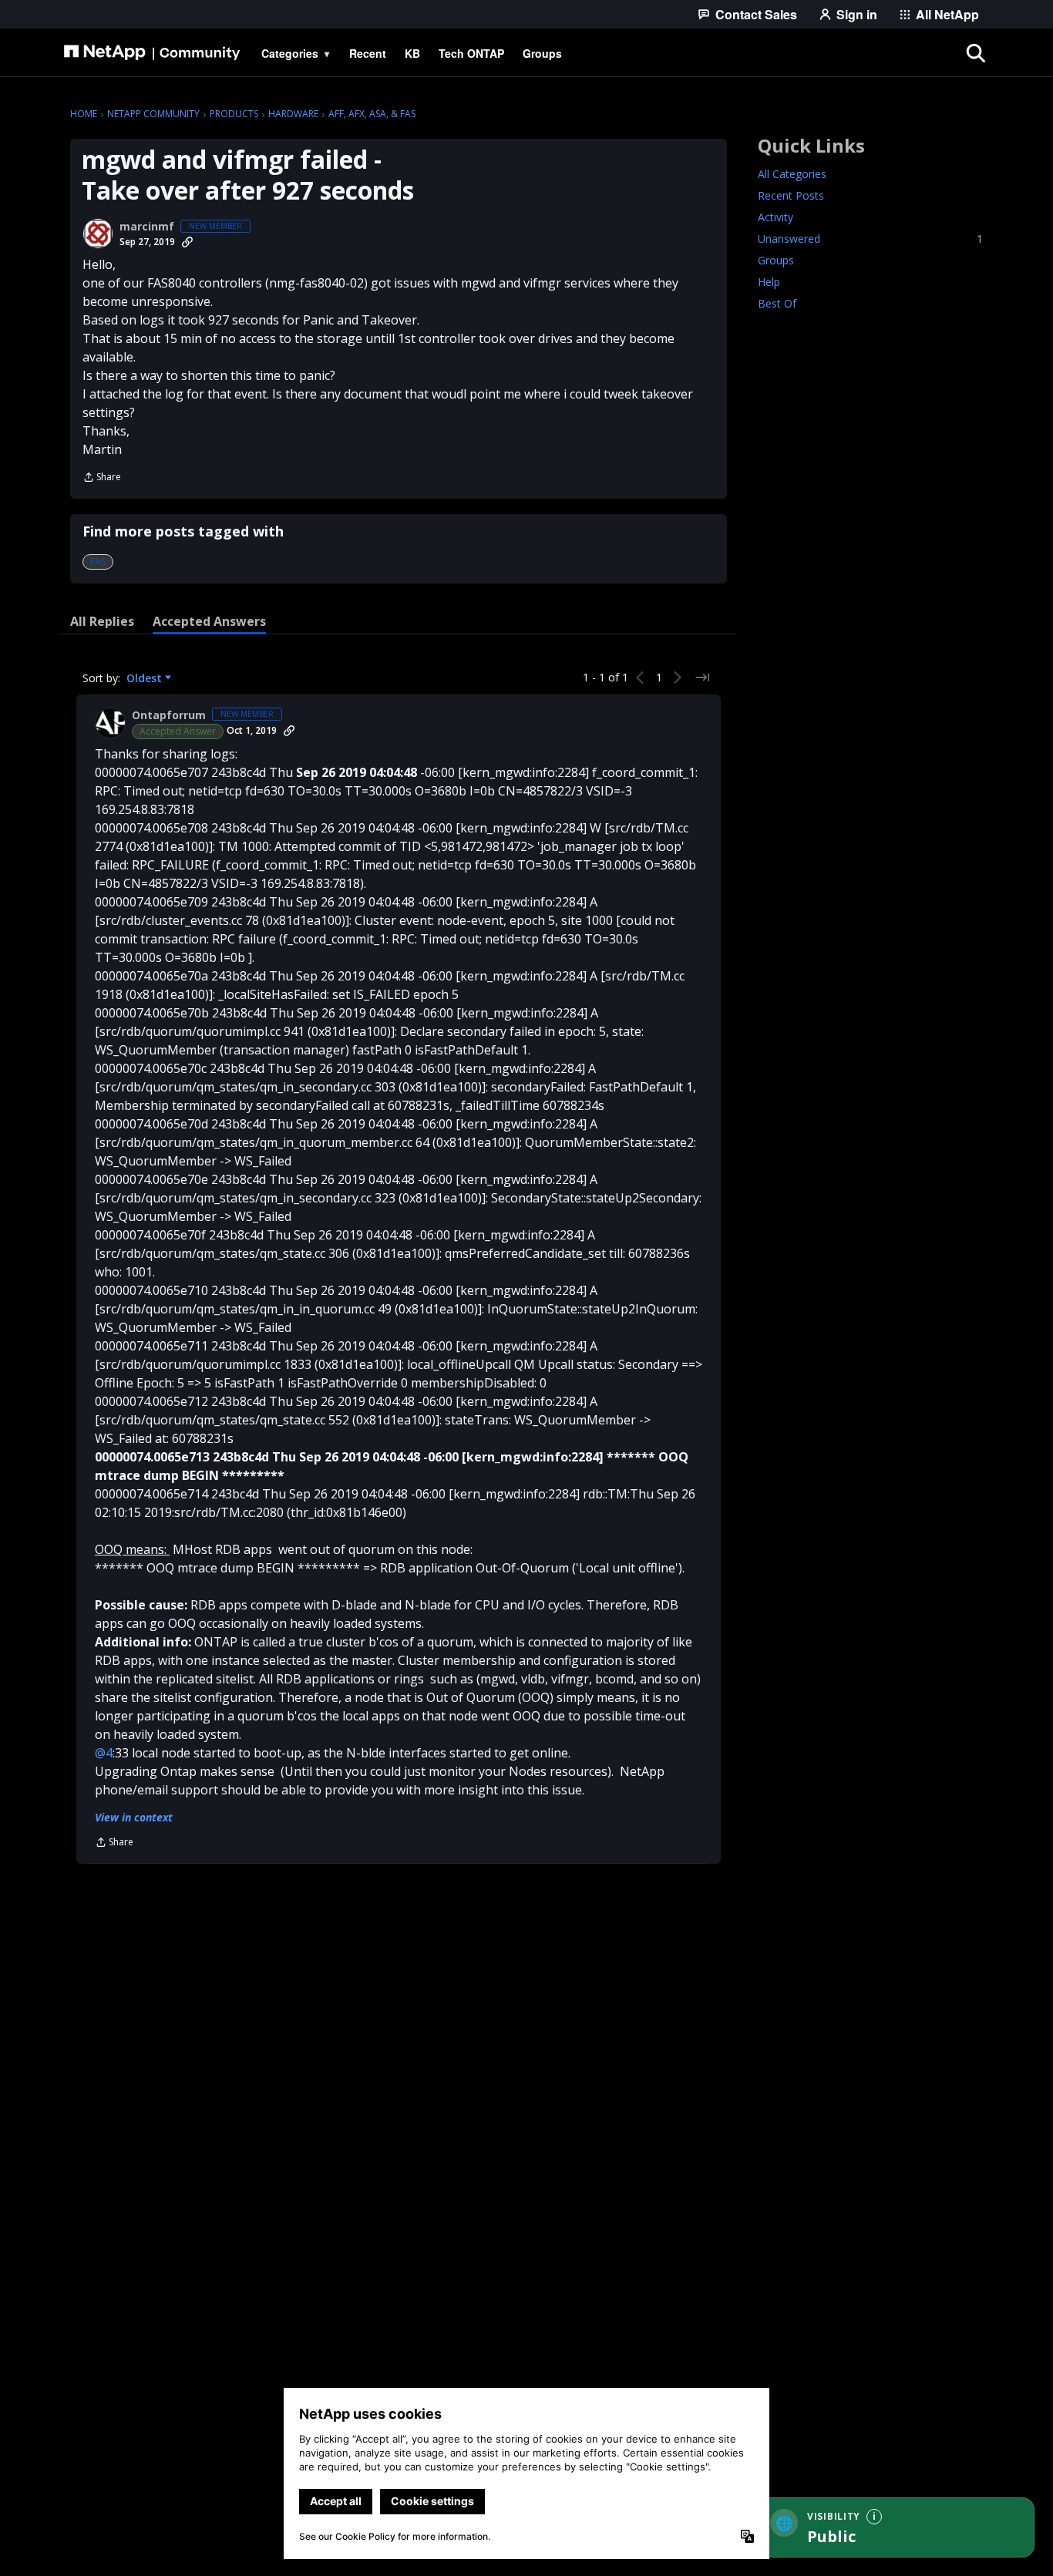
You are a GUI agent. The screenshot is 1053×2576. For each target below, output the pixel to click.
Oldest (146, 678)
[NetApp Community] (152, 53)
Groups (776, 260)
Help (769, 282)
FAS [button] (98, 562)
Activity (775, 217)
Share (102, 478)
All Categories (792, 174)
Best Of (777, 303)
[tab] (102, 621)
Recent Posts (791, 195)
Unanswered (870, 239)
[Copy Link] (187, 242)
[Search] (975, 53)
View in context (134, 1817)
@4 (104, 1753)
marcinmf (147, 227)
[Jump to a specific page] (702, 678)
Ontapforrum (169, 715)
